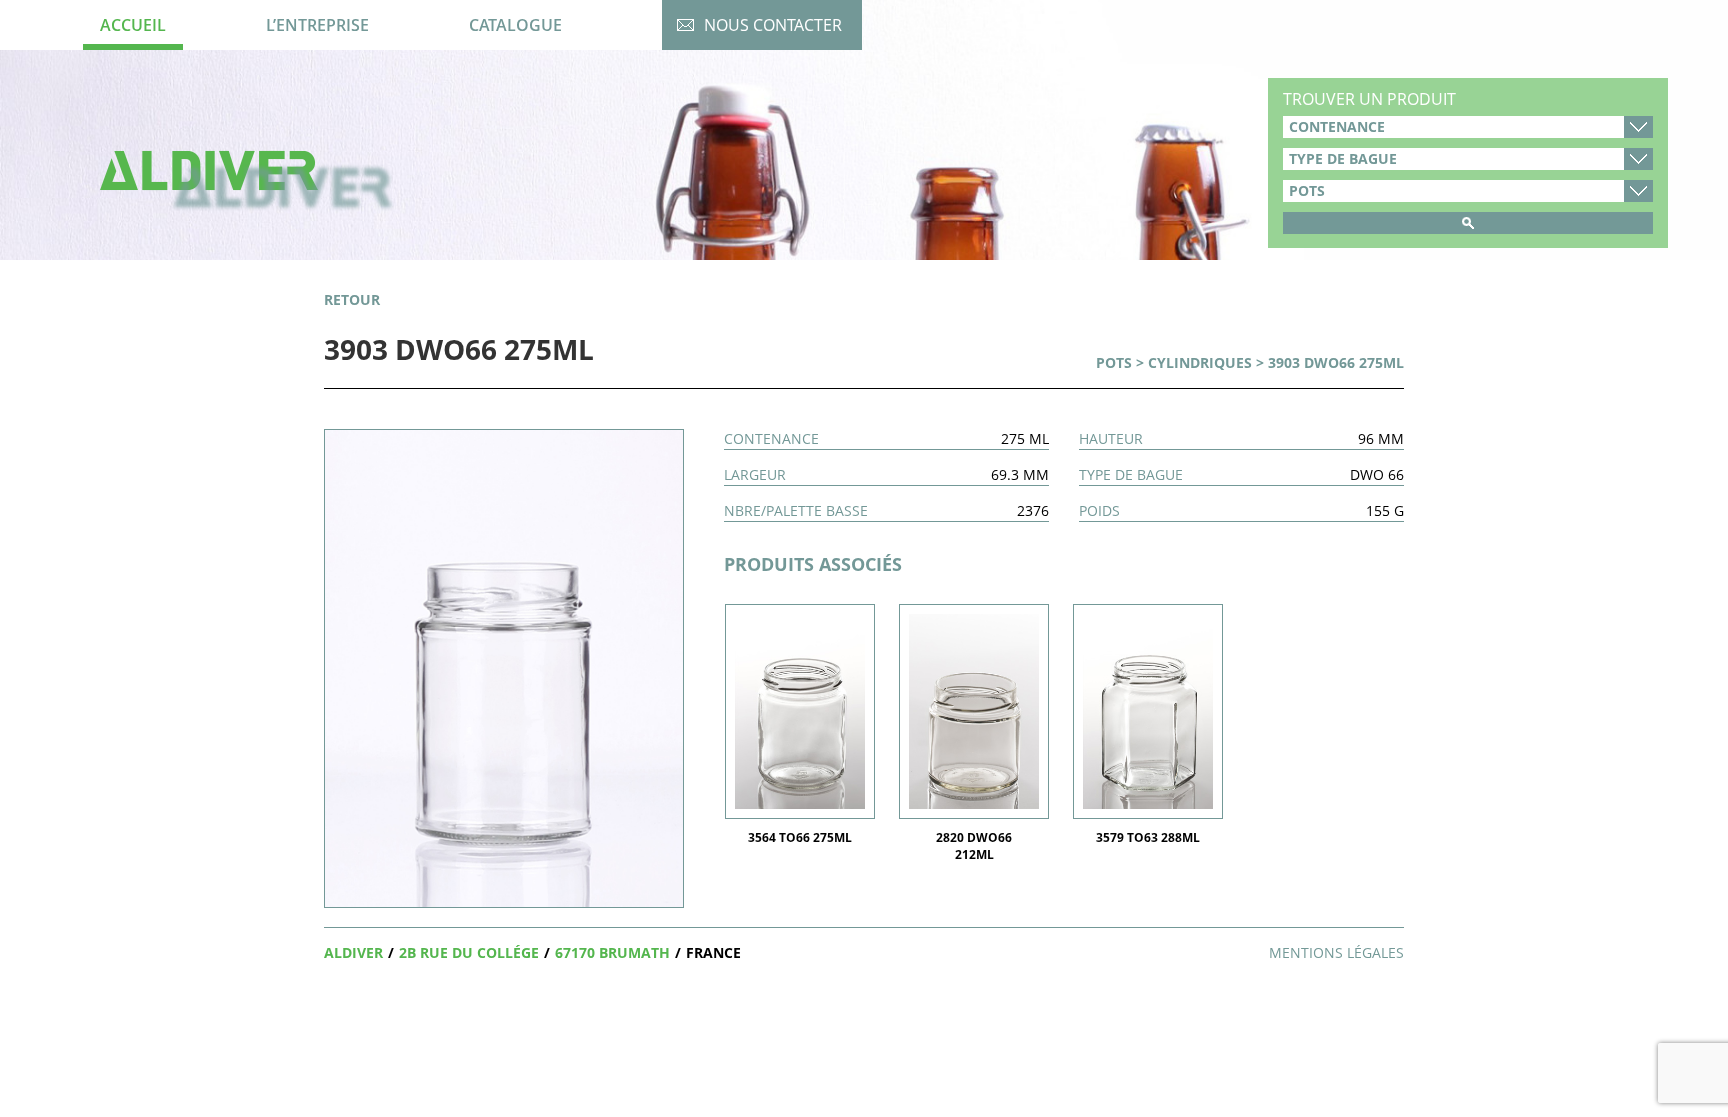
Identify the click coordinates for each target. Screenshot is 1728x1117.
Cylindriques (1200, 362)
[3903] (504, 666)
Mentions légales (1336, 952)
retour (352, 299)
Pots (1114, 362)
